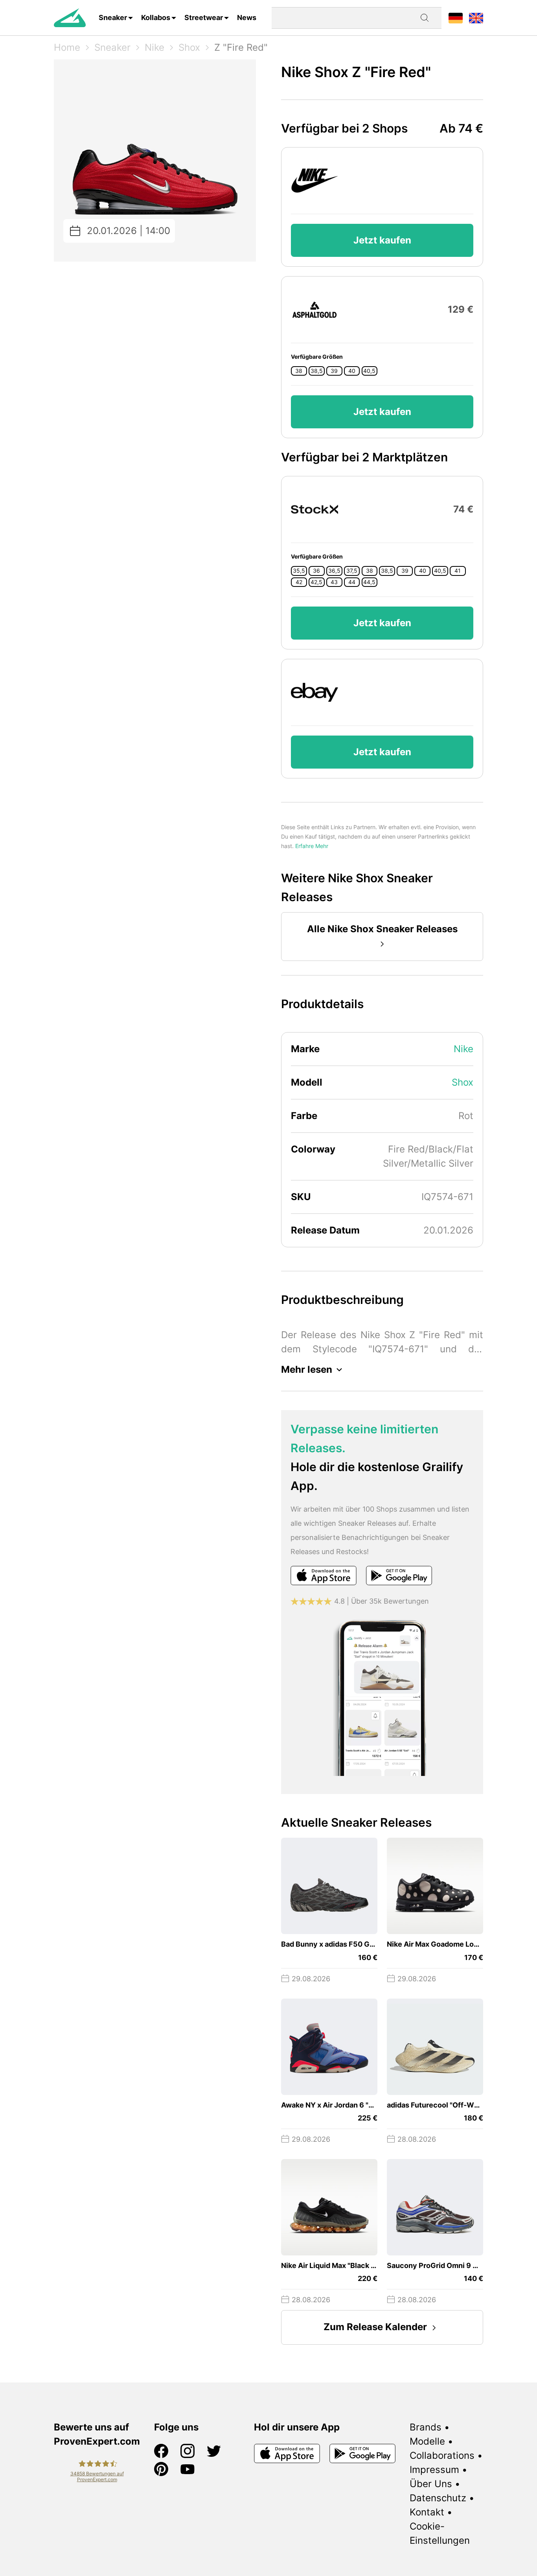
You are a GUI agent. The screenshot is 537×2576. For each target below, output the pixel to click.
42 (299, 582)
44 (352, 582)
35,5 (299, 571)
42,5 (316, 582)
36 (316, 571)
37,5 (352, 571)
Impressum (434, 2470)
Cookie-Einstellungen (440, 2533)
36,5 (334, 571)
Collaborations (442, 2455)
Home (67, 47)
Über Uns (431, 2484)
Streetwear (204, 18)
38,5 (317, 371)
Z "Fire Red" (241, 47)
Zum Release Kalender (375, 2327)
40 (352, 371)
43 (334, 582)
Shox (189, 47)
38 (299, 371)
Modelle (427, 2441)
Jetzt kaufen (382, 240)
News (247, 18)
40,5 (369, 371)
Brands (426, 2427)
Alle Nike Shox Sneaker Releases (382, 929)
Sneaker (113, 18)
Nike (154, 47)
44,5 (369, 582)
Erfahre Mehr (312, 846)
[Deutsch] (456, 18)
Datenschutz (438, 2498)
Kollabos (156, 18)
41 (458, 571)
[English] (476, 18)
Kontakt (427, 2512)
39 (334, 371)
